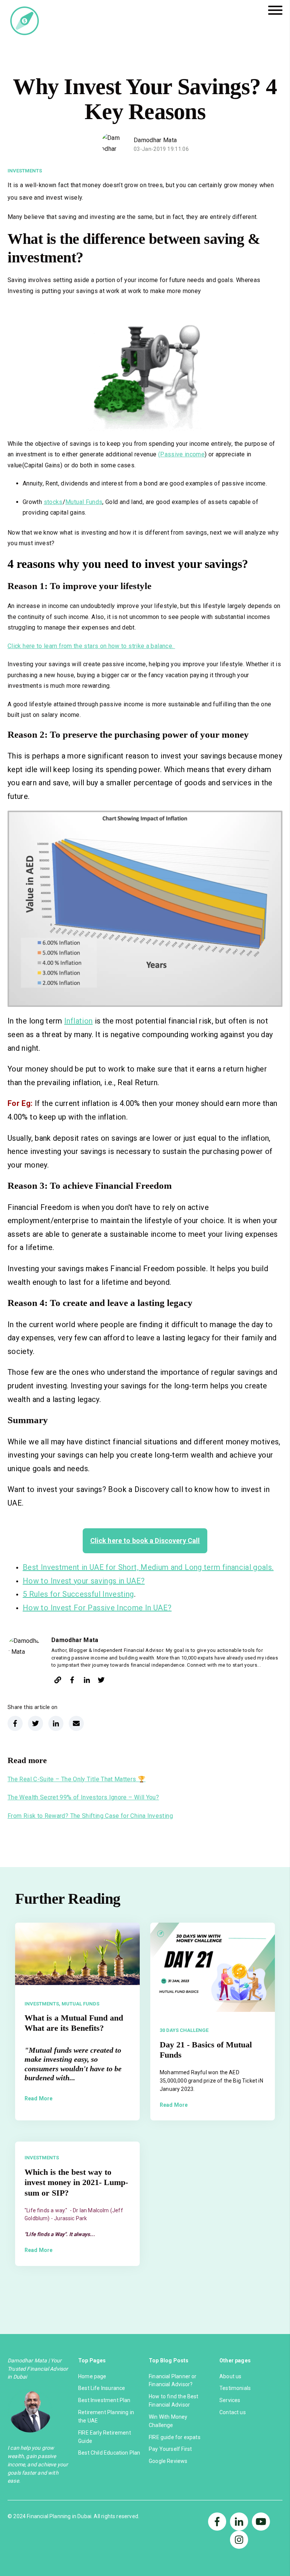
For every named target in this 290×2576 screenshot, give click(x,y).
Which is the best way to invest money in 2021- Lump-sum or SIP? (76, 2182)
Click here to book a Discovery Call (145, 1541)
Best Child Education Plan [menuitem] (109, 2453)
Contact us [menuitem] (233, 2412)
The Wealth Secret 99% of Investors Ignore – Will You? (83, 1797)
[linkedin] (87, 1681)
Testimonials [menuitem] (235, 2388)
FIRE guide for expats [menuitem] (175, 2437)
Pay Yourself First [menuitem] (170, 2449)
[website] (58, 1681)
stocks (53, 502)
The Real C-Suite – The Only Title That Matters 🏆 (76, 1779)
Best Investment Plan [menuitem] (104, 2400)
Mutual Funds (84, 502)
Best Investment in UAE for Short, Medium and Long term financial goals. (148, 1567)
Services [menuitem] (230, 2400)
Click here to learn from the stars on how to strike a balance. (91, 646)
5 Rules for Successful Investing (78, 1594)
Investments (25, 171)
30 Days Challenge (184, 2030)
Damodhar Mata (155, 140)
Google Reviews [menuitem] (168, 2461)
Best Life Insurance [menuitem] (102, 2388)
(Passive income (181, 454)
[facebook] (72, 1681)
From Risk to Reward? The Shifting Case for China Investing (90, 1816)
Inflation (78, 1021)
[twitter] (101, 1681)
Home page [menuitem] (92, 2376)
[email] (76, 1723)
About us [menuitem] (230, 2376)
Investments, (42, 2004)
